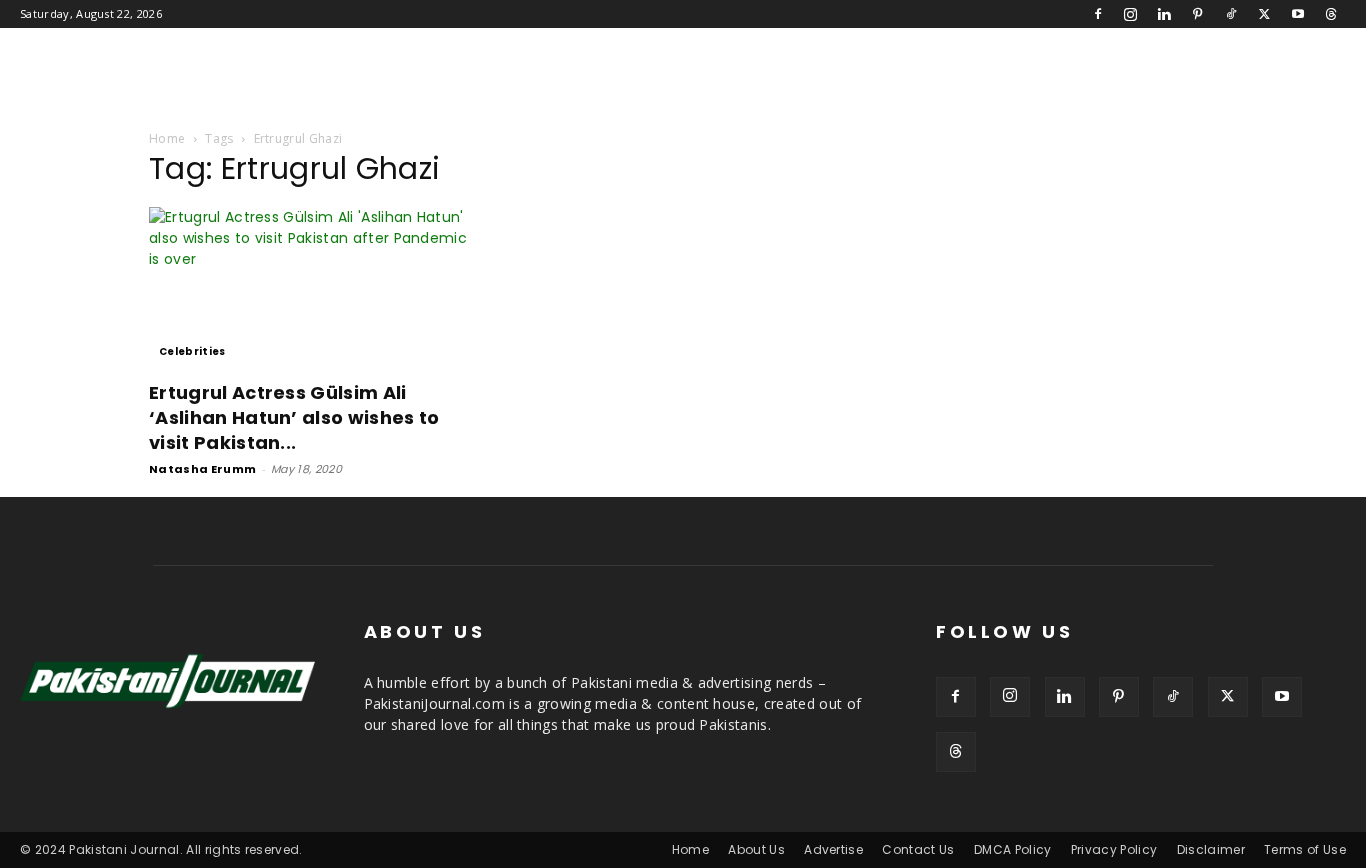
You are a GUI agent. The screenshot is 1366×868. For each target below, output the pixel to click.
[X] (1264, 14)
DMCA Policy (1013, 849)
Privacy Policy (1114, 849)
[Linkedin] (1164, 14)
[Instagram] (1131, 14)
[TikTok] (1231, 14)
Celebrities (192, 351)
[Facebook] (1098, 14)
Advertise (833, 849)
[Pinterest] (1198, 14)
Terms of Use (1305, 849)
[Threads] (1331, 14)
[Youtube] (1298, 14)
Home (167, 138)
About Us (756, 849)
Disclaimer (1211, 849)
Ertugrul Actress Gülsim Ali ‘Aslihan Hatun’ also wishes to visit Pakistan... (294, 417)
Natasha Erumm (202, 469)
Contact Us (918, 849)
